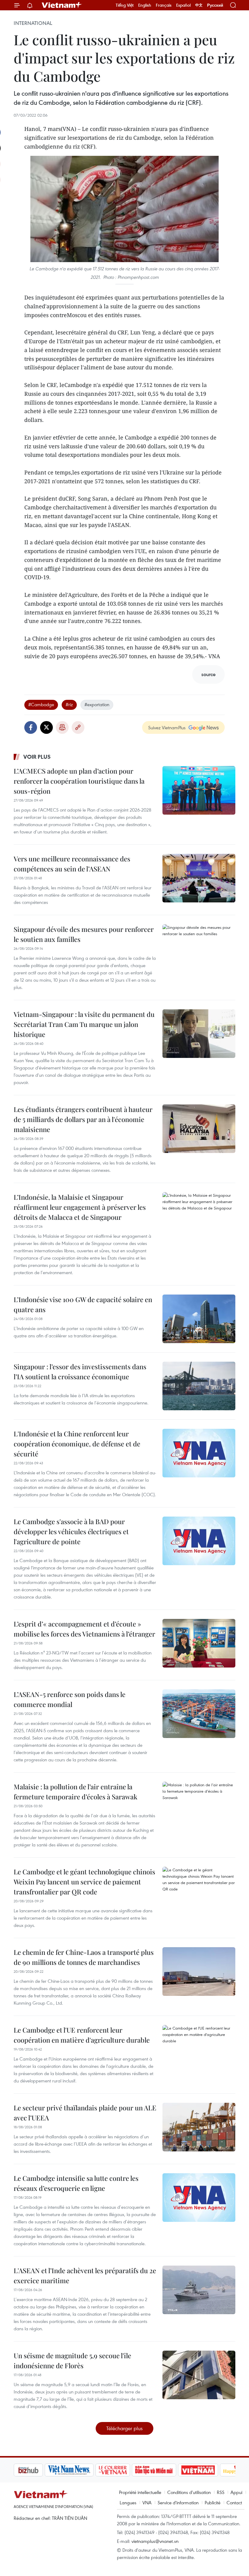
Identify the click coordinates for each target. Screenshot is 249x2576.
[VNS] (38, 2470)
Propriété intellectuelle (140, 2492)
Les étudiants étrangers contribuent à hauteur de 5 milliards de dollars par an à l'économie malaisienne (83, 1119)
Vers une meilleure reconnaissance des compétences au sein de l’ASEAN (72, 864)
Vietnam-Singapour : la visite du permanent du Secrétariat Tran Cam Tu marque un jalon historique (84, 1024)
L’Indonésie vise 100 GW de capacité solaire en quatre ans (83, 1304)
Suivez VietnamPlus (167, 727)
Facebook (31, 727)
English (145, 5)
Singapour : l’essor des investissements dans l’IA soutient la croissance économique (80, 1372)
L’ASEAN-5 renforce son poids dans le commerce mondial (70, 1699)
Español (183, 5)
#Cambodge (41, 704)
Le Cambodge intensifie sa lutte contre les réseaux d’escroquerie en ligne (76, 2183)
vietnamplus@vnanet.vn (155, 2541)
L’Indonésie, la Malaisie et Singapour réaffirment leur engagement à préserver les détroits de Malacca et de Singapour (80, 1207)
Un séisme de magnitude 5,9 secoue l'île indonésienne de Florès (72, 2360)
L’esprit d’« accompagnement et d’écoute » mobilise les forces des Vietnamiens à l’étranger (84, 1629)
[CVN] (82, 2470)
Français (164, 5)
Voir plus (37, 757)
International (33, 23)
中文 (199, 5)
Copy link (78, 727)
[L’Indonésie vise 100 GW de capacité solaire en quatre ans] (199, 1319)
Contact (234, 2502)
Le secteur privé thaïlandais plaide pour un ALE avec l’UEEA (85, 2113)
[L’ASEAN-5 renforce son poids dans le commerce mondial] (199, 1714)
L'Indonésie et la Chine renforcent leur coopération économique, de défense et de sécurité (77, 1444)
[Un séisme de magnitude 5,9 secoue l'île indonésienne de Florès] (199, 2375)
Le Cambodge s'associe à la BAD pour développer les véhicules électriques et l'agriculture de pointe (71, 1531)
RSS (221, 2492)
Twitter (46, 727)
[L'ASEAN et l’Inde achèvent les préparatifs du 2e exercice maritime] (199, 2290)
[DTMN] (123, 2470)
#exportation (97, 704)
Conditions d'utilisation (189, 2492)
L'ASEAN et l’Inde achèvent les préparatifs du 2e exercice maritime (85, 2275)
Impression (62, 727)
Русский (215, 5)
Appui (236, 2492)
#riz (69, 704)
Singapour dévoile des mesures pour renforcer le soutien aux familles (84, 934)
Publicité (213, 2502)
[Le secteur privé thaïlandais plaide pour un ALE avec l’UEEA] (199, 2127)
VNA (147, 2502)
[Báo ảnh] (167, 2470)
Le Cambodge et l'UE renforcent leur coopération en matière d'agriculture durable (82, 2035)
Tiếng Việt (125, 5)
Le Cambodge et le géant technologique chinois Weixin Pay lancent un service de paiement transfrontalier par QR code (84, 1882)
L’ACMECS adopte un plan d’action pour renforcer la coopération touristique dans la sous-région (79, 781)
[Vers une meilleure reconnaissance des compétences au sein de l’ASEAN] (199, 878)
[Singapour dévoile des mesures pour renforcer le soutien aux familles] (199, 949)
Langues (128, 2502)
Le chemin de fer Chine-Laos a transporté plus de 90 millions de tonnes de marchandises (84, 1957)
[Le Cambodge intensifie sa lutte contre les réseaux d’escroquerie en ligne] (199, 2198)
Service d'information (178, 2502)
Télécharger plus (124, 2428)
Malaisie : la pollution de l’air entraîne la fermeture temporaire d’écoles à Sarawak (75, 1792)
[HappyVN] (208, 2470)
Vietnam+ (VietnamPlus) (62, 5)
